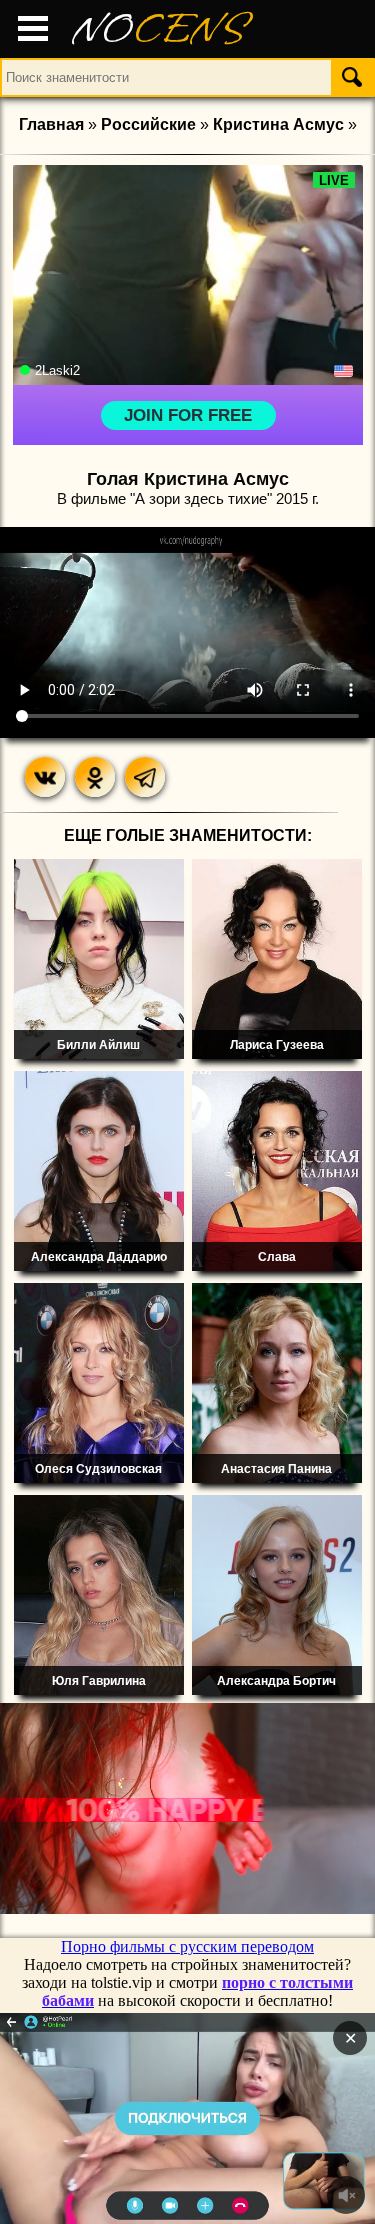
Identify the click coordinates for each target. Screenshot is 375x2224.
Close (148, 2118)
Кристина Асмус (278, 124)
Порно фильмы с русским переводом (187, 1946)
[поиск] (352, 77)
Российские (148, 124)
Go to (226, 2118)
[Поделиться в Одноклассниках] (95, 777)
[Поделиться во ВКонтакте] (45, 777)
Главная (51, 124)
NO (159, 29)
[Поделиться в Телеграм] (145, 777)
